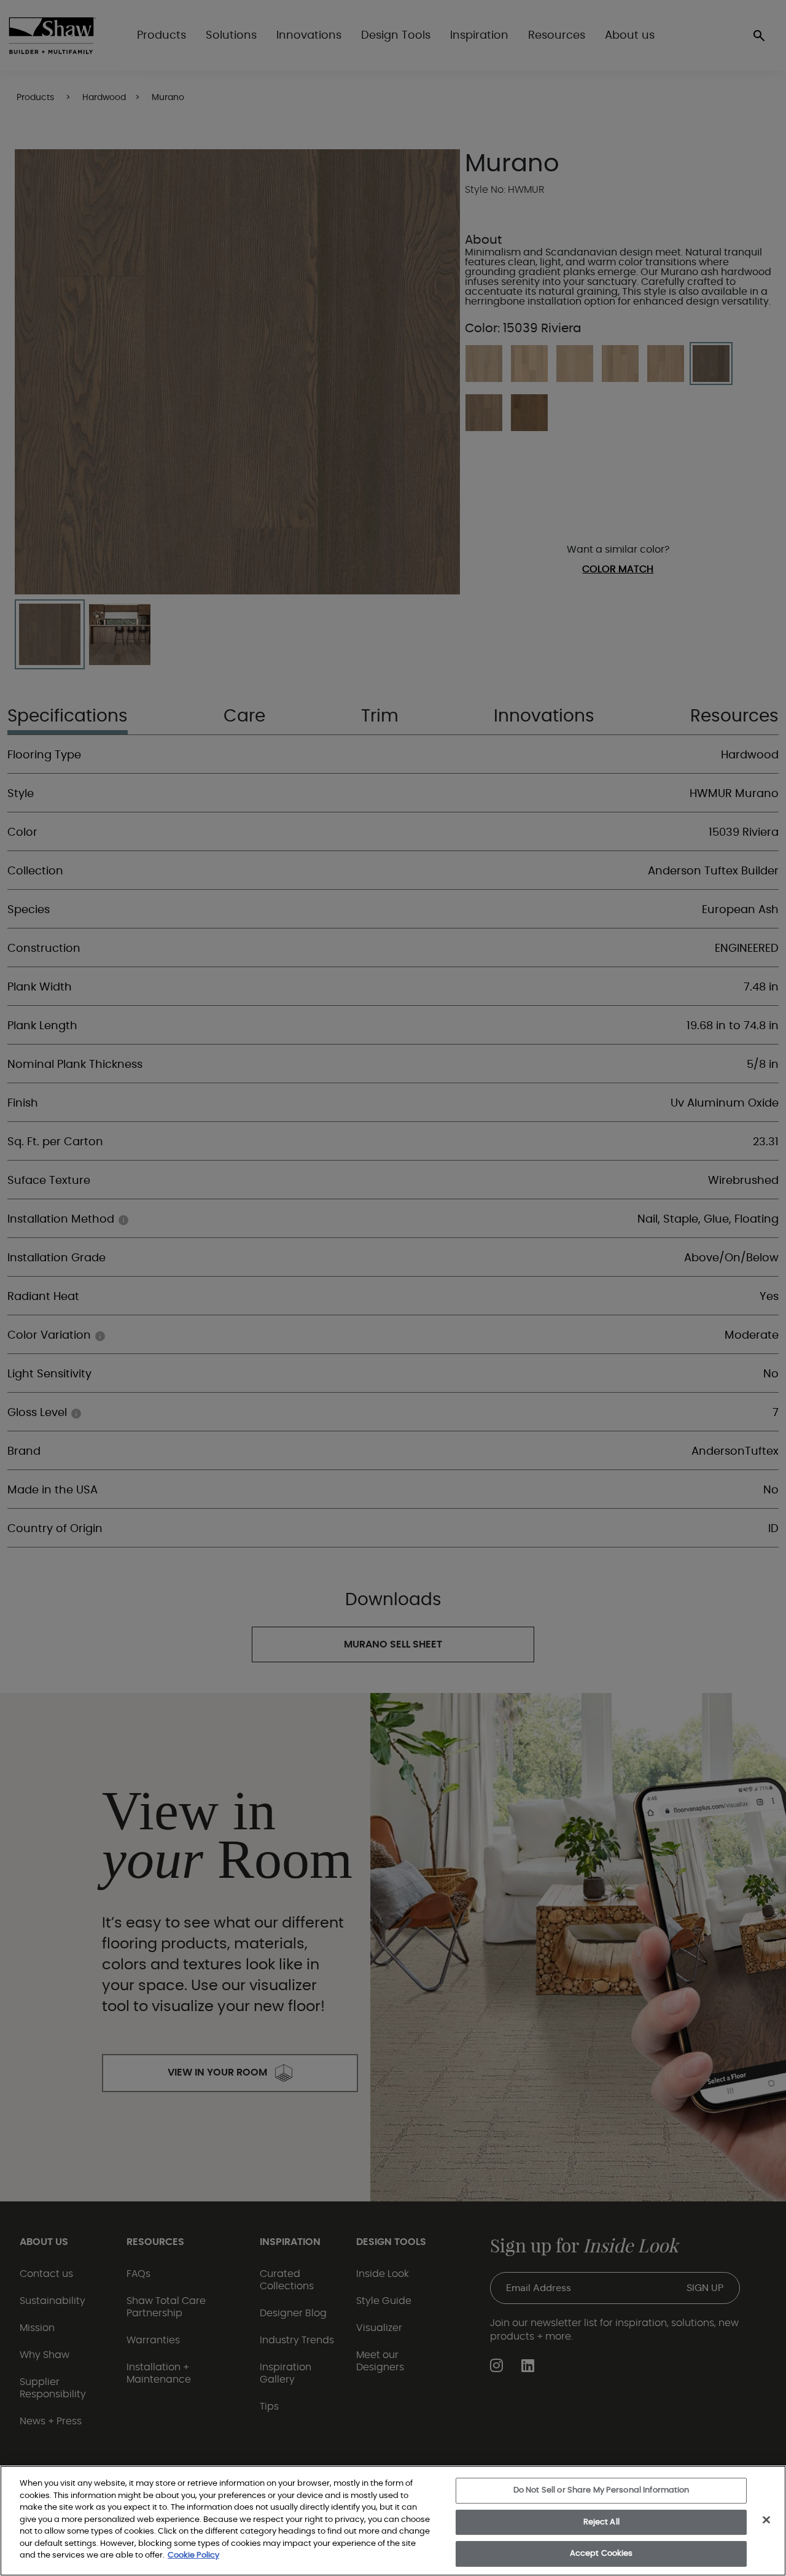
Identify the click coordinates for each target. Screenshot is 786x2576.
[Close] (766, 2520)
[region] (393, 2521)
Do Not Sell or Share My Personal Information (601, 2490)
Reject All (601, 2522)
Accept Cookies (601, 2554)
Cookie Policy (193, 2555)
